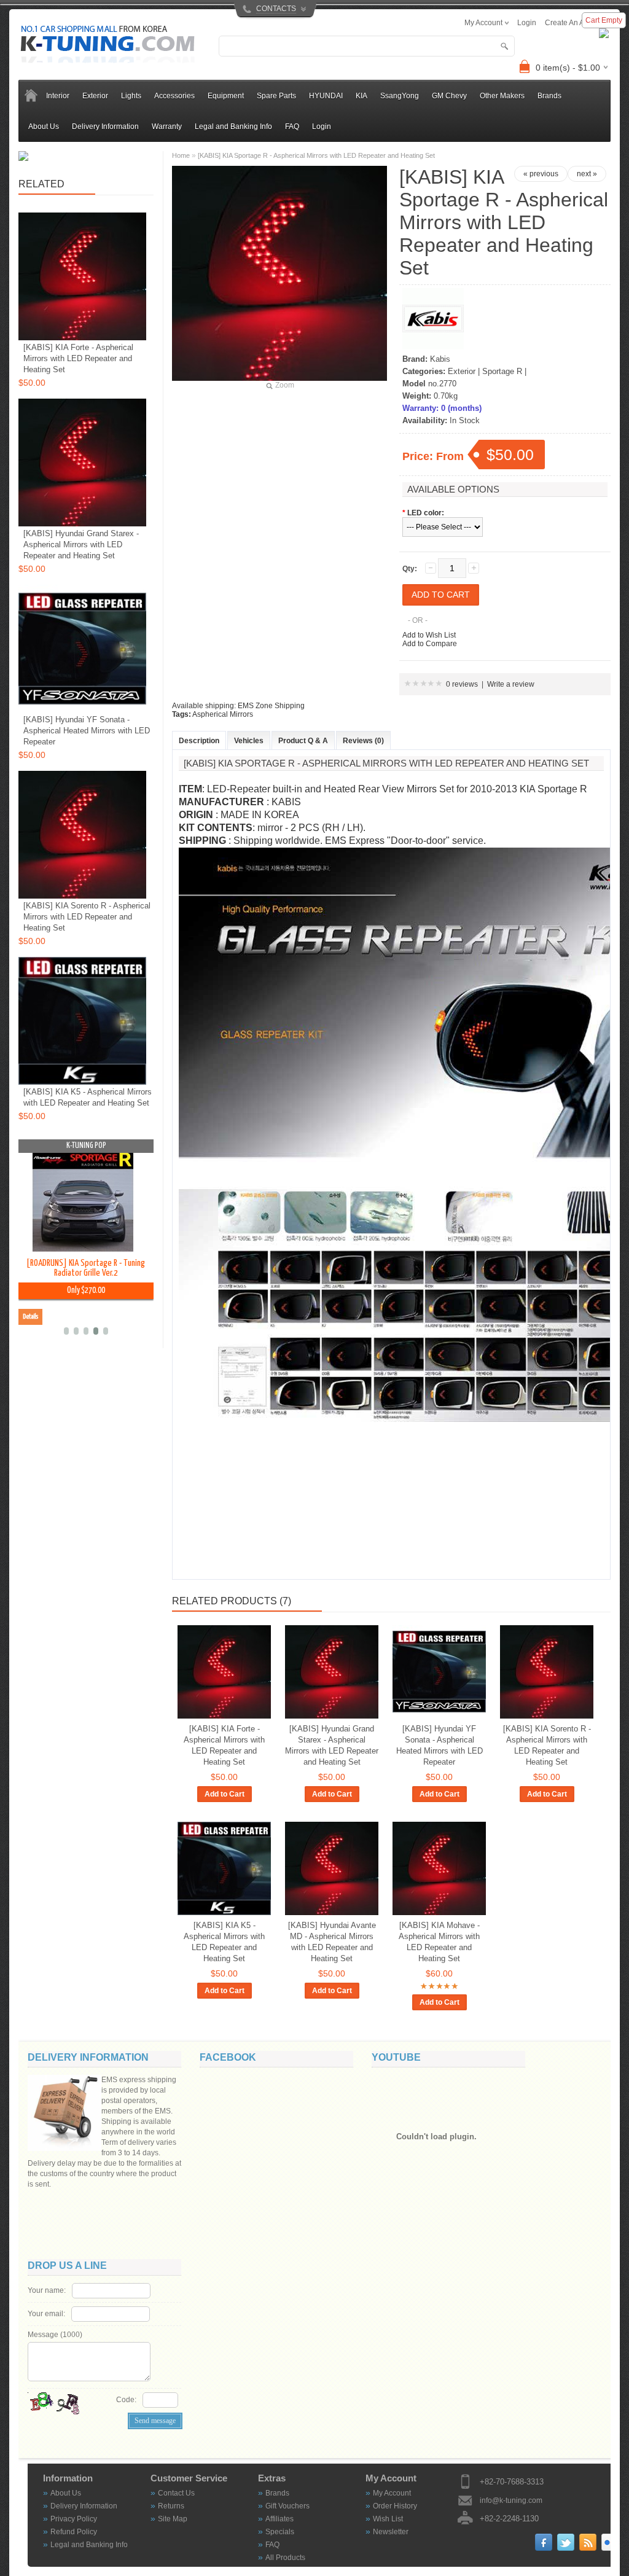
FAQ (292, 127)
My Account (392, 2493)
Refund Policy (74, 2532)
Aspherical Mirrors (223, 714)
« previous (541, 174)
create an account (576, 23)
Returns (171, 2506)
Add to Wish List (429, 635)
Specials (280, 2532)
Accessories (174, 96)
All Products (285, 2558)
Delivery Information (105, 127)
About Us (44, 127)
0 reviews (462, 684)
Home (181, 155)
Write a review (511, 684)
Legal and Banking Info (233, 127)
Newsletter (391, 2532)
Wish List (388, 2519)
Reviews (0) (363, 741)
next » (587, 174)
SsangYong (400, 96)
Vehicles (249, 741)
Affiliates (279, 2519)
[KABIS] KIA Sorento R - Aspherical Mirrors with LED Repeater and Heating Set (547, 1745)
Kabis (440, 359)
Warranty (167, 127)
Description (199, 741)
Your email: (46, 2314)
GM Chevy (449, 96)
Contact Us (176, 2493)
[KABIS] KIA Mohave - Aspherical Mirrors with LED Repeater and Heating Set (439, 1942)
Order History (395, 2506)
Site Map (173, 2519)
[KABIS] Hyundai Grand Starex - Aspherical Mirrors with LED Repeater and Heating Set (332, 1745)
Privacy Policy (74, 2519)
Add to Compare (430, 644)
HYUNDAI (326, 96)
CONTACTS (276, 9)
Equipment (226, 96)
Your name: (47, 2290)
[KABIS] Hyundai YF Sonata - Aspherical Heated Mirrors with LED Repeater (440, 1745)
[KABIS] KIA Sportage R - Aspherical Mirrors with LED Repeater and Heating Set (316, 155)
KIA (361, 96)
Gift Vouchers (287, 2506)
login (527, 23)
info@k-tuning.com (511, 2500)
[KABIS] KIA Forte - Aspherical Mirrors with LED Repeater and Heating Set (224, 1745)
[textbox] (367, 46)
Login (322, 127)
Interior (58, 96)
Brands (277, 2493)
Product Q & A (303, 741)
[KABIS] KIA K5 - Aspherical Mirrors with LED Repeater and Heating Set (224, 1942)
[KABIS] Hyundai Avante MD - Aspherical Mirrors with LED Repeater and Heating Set (332, 1942)
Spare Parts (276, 96)
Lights (131, 96)
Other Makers (502, 96)
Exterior (95, 96)
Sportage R (502, 371)
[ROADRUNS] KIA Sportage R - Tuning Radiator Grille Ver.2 (86, 1268)
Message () (55, 2335)
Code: (126, 2400)
